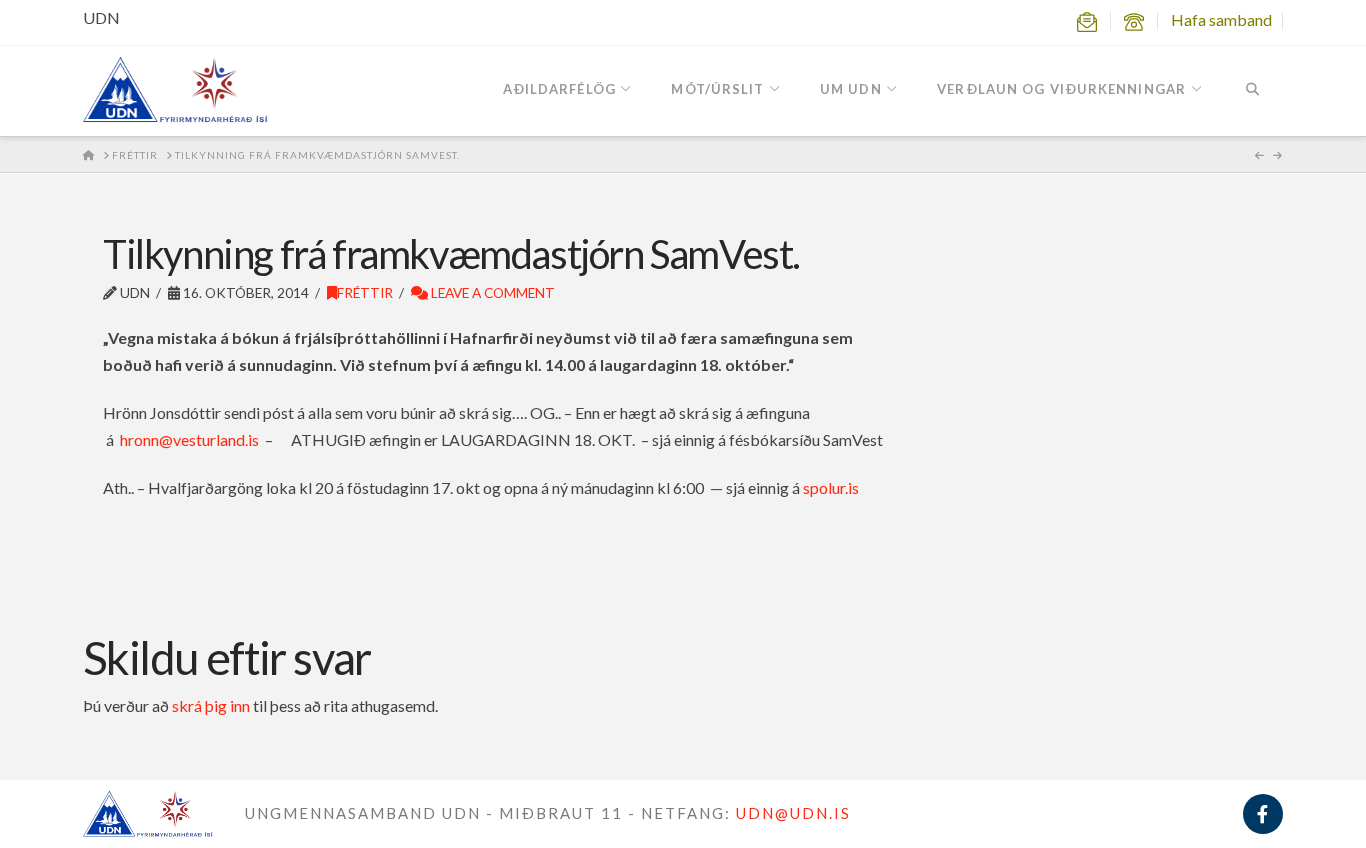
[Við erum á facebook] (1263, 814)
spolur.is (831, 487)
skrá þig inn (211, 705)
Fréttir (365, 292)
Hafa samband (1221, 19)
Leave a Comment (491, 292)
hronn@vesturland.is (189, 439)
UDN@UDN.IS (793, 813)
